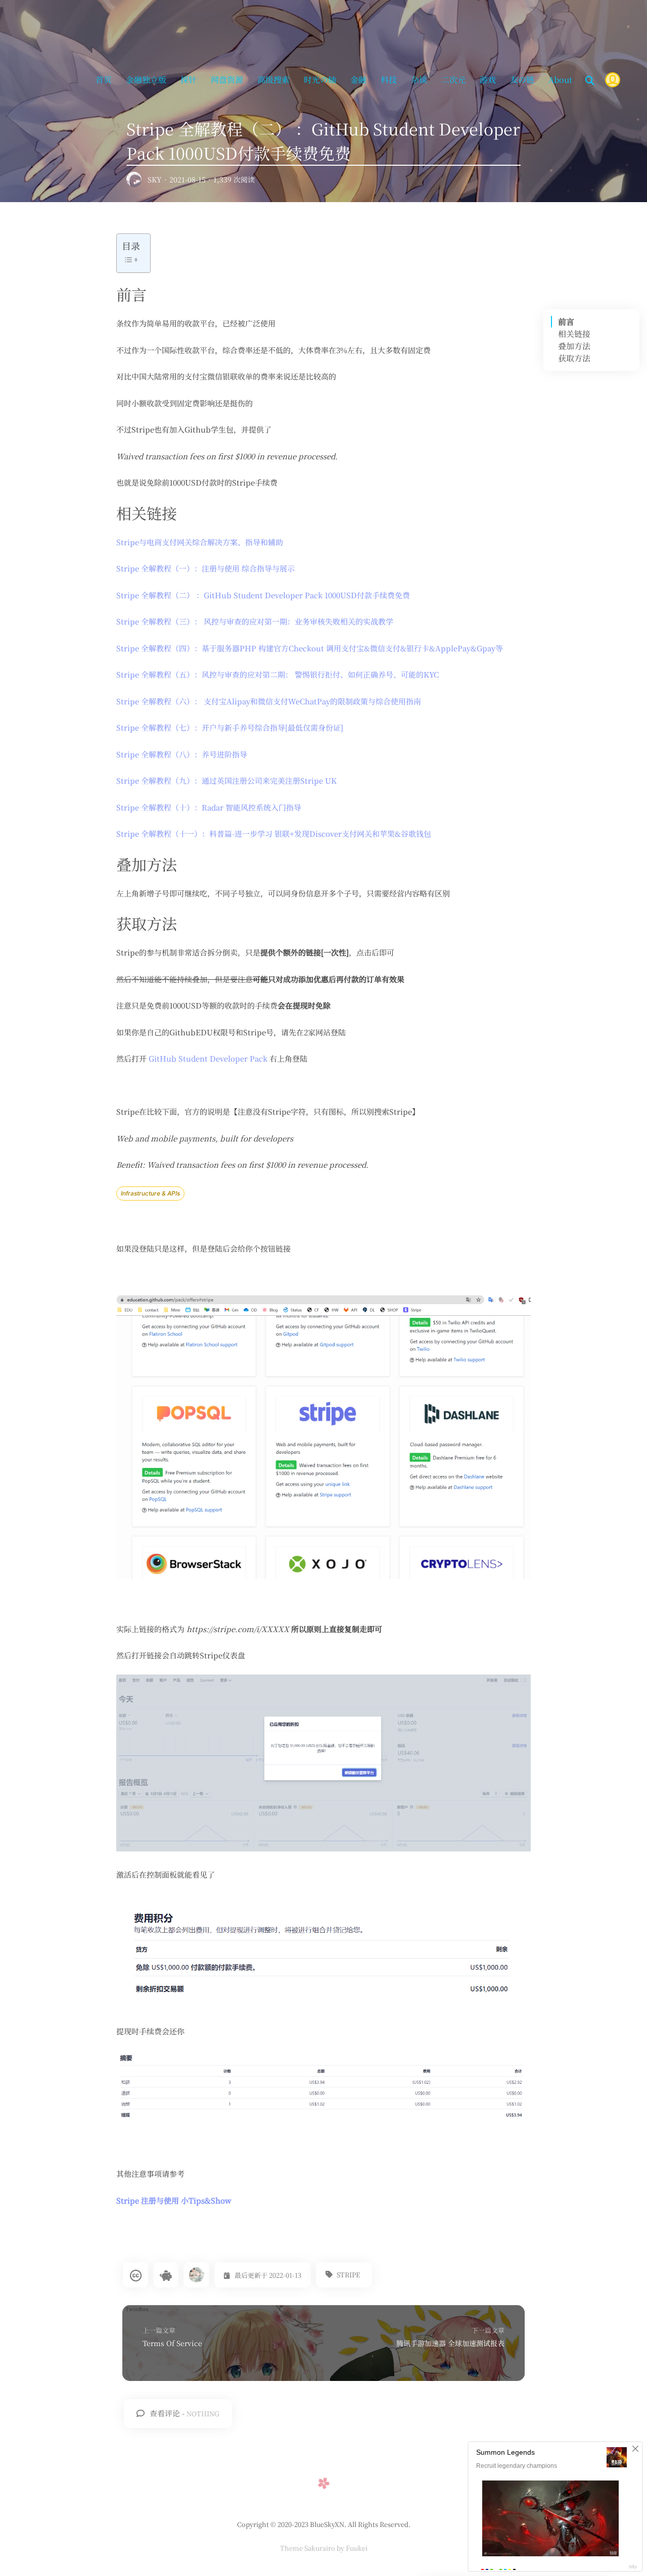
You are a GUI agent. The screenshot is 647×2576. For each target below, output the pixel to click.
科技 (389, 80)
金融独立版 (146, 80)
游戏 (488, 80)
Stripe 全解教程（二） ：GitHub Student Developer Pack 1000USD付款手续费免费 (263, 595)
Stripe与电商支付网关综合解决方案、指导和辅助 (200, 542)
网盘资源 (227, 80)
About (560, 80)
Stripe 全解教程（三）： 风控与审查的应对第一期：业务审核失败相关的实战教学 (255, 621)
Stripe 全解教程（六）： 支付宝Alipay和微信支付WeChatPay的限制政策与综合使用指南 (269, 701)
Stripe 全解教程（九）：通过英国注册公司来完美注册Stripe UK (226, 780)
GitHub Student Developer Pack (208, 1058)
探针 (189, 80)
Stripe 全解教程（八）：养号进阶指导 (182, 754)
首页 (104, 80)
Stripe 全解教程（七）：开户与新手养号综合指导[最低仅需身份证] (230, 727)
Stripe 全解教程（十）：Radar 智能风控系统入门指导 (209, 807)
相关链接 (574, 334)
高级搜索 (273, 80)
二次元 (453, 80)
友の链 (522, 80)
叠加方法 (574, 346)
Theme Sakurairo (308, 2548)
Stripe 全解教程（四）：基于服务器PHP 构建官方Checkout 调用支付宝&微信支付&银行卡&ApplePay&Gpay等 (310, 648)
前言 (566, 322)
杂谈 (419, 80)
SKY (155, 179)
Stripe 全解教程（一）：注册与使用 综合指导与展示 (205, 568)
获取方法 (574, 358)
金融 (358, 80)
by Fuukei (351, 2548)
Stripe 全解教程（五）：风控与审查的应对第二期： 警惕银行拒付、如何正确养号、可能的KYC (278, 674)
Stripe (348, 2275)
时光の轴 (320, 80)
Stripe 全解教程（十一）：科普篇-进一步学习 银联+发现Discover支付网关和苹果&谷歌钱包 (274, 833)
